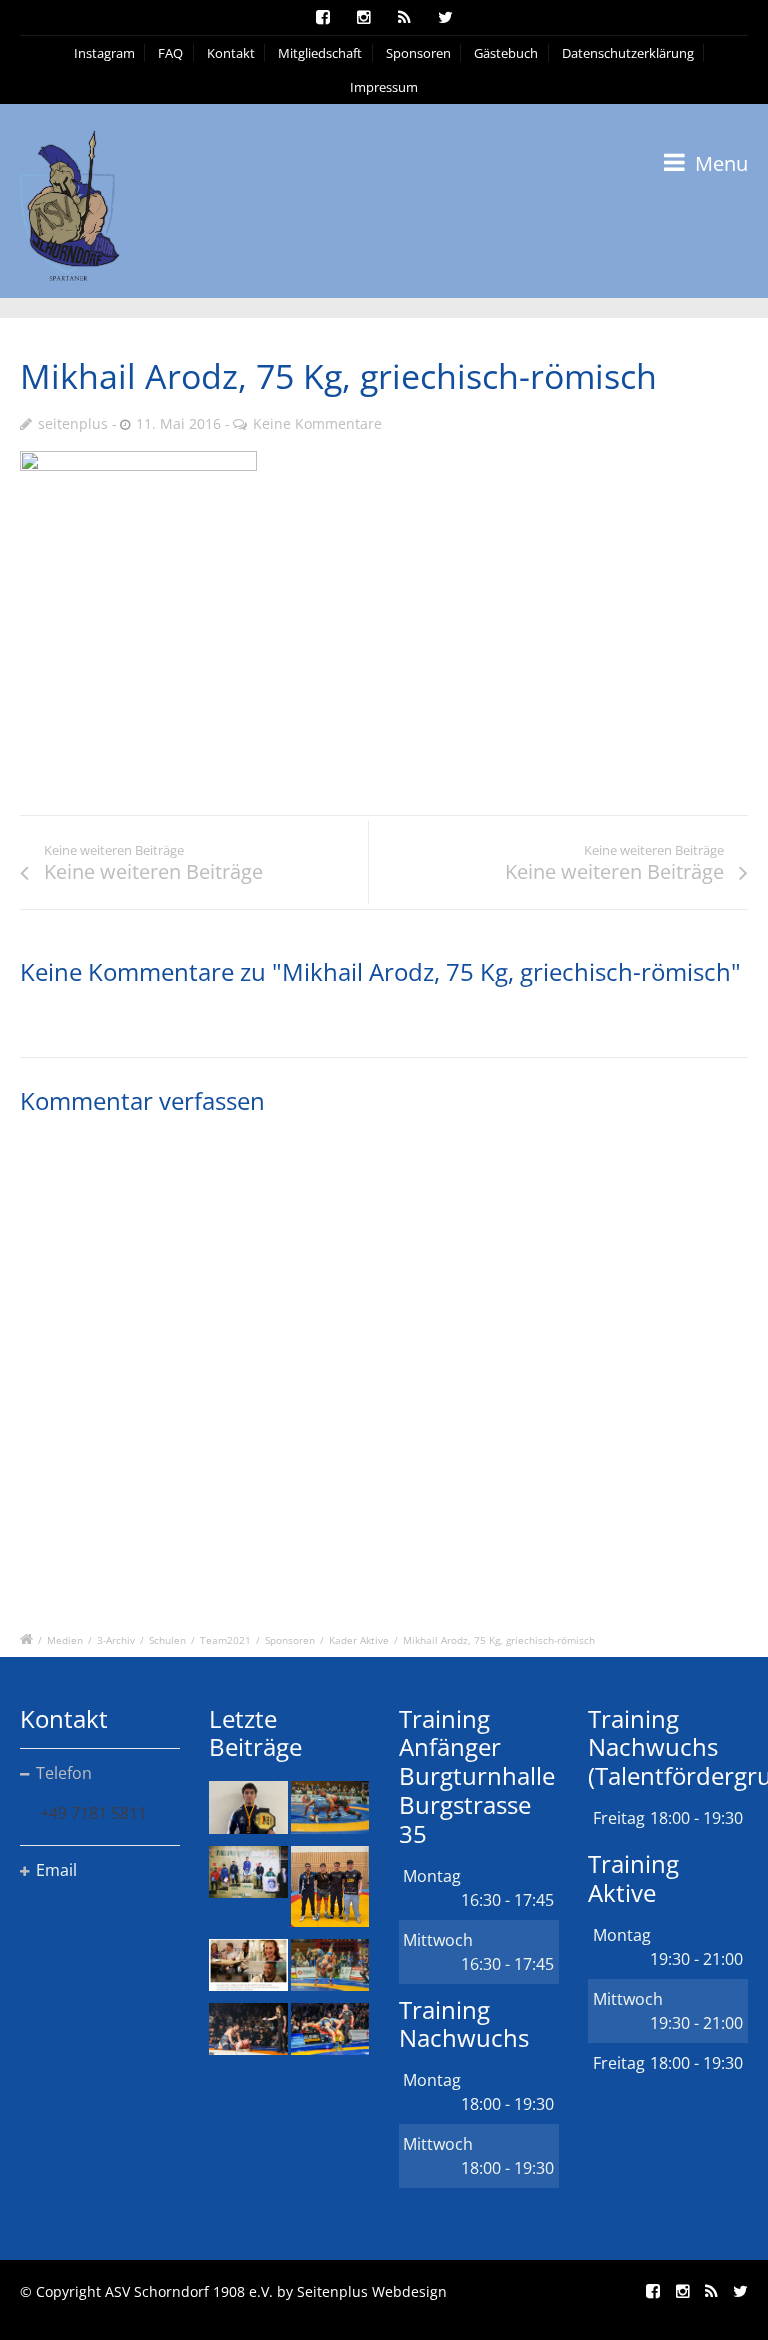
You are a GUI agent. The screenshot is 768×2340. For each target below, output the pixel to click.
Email (56, 1870)
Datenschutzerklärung (628, 53)
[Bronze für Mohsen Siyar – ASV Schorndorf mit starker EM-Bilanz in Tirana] (330, 1807)
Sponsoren (418, 53)
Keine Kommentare (317, 423)
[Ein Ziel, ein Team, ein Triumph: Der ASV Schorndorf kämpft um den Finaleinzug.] (330, 2029)
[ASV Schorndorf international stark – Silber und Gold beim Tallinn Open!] (248, 1872)
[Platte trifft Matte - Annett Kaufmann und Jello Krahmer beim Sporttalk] (248, 1965)
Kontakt (231, 53)
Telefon (64, 1773)
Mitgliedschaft (320, 53)
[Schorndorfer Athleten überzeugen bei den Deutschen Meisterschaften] (248, 1807)
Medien (65, 1640)
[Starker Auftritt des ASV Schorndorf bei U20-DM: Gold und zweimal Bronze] (330, 1886)
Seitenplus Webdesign (372, 2291)
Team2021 (225, 1640)
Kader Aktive (359, 1640)
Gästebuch (506, 53)
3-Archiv (116, 1640)
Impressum (384, 87)
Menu (719, 163)
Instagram (104, 53)
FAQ (170, 53)
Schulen (167, 1640)
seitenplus (73, 423)
